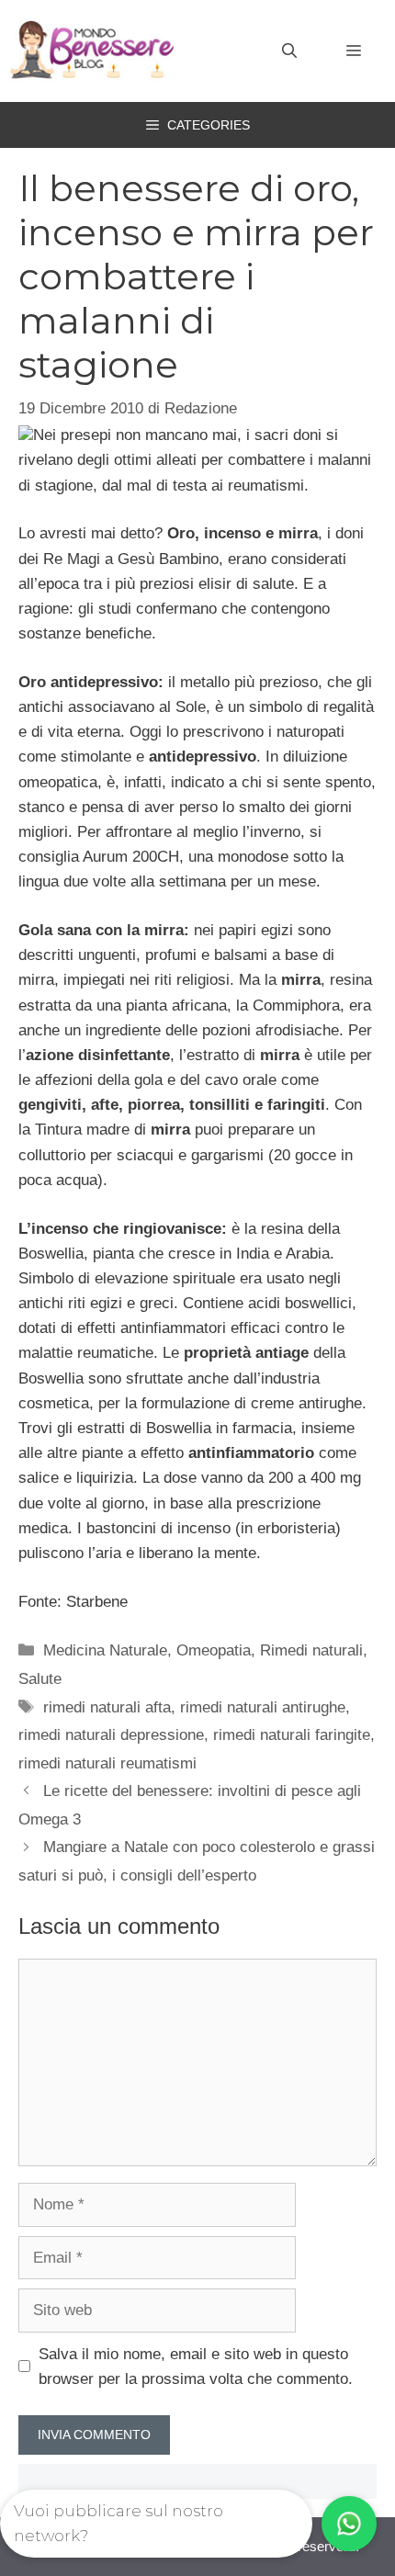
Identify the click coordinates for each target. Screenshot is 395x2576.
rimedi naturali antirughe (263, 1707)
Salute (40, 1679)
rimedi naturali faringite (292, 1735)
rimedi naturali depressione (111, 1735)
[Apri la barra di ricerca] (289, 51)
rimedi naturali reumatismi (107, 1763)
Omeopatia (214, 1650)
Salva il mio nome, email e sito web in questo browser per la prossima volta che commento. (196, 2367)
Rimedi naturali (311, 1650)
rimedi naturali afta (107, 1707)
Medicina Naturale (105, 1650)
